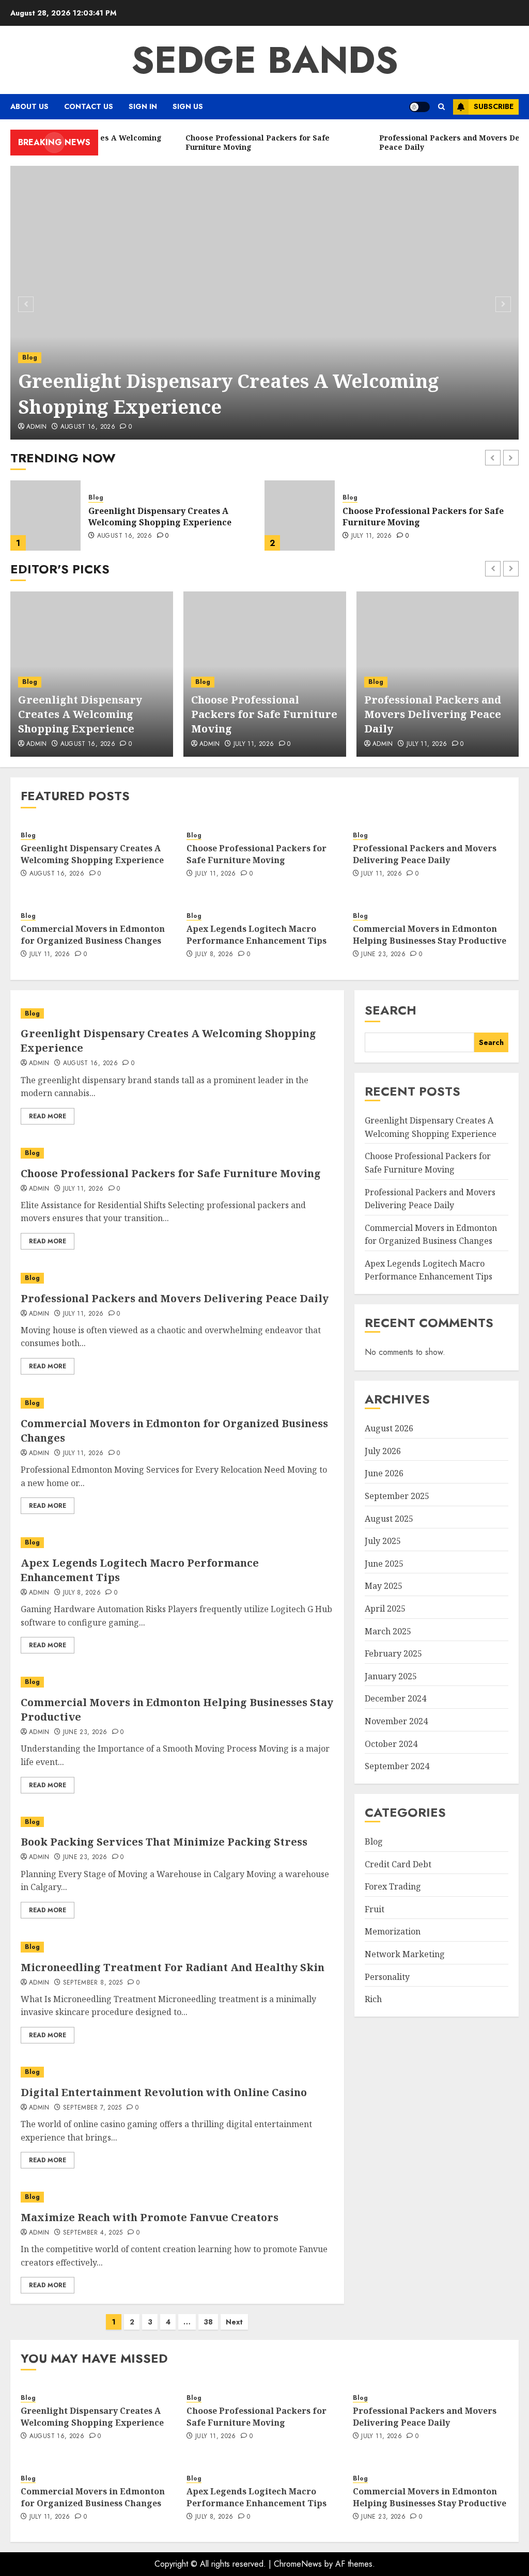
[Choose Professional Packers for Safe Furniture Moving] (45, 516)
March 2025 (388, 1631)
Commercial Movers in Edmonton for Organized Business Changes (93, 934)
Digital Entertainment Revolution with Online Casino (164, 2092)
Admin (37, 427)
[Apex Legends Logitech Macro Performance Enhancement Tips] (177, 1543)
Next (234, 2322)
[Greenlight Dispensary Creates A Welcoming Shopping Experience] (264, 303)
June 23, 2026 (383, 955)
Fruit (375, 1909)
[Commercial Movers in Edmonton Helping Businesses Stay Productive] (177, 1682)
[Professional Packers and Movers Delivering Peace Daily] (300, 516)
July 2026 (383, 1451)
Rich (373, 1999)
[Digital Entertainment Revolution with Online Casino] (177, 2072)
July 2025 (383, 1541)
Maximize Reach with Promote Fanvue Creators (150, 2217)
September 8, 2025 (93, 1983)
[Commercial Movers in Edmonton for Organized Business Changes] (177, 1403)
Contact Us (89, 106)
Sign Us (188, 106)
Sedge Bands (265, 60)
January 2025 (391, 1676)
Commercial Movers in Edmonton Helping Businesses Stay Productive (430, 934)
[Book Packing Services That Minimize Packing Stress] (177, 1822)
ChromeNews (298, 2564)
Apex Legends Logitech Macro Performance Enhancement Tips (256, 934)
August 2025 (389, 1519)
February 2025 (393, 1653)
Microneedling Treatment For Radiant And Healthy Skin (173, 1967)
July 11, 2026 (118, 536)
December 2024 (395, 1698)
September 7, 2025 (92, 2108)
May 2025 (384, 1586)
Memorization (393, 1931)
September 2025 (397, 1496)
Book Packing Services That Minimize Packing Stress (164, 1842)
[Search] (441, 107)
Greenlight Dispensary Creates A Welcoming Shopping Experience (229, 394)
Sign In (143, 106)
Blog (30, 357)
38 (208, 2322)
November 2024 (396, 1721)
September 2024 (397, 1766)
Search (391, 1010)
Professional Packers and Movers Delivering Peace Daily (414, 517)
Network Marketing (405, 1954)
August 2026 (389, 1428)
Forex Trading (393, 1886)
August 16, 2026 (88, 427)
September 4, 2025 (93, 2233)
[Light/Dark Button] (419, 107)
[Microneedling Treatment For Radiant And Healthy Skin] (177, 1947)
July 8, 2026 (214, 955)
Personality (387, 1977)
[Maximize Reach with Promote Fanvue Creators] (177, 2197)
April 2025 (385, 1609)
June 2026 (384, 1473)
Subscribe (494, 106)
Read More (48, 1116)
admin (210, 744)
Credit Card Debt (398, 1864)
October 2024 (391, 1744)
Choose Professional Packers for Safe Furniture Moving (264, 714)
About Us (29, 106)
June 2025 (384, 1564)
